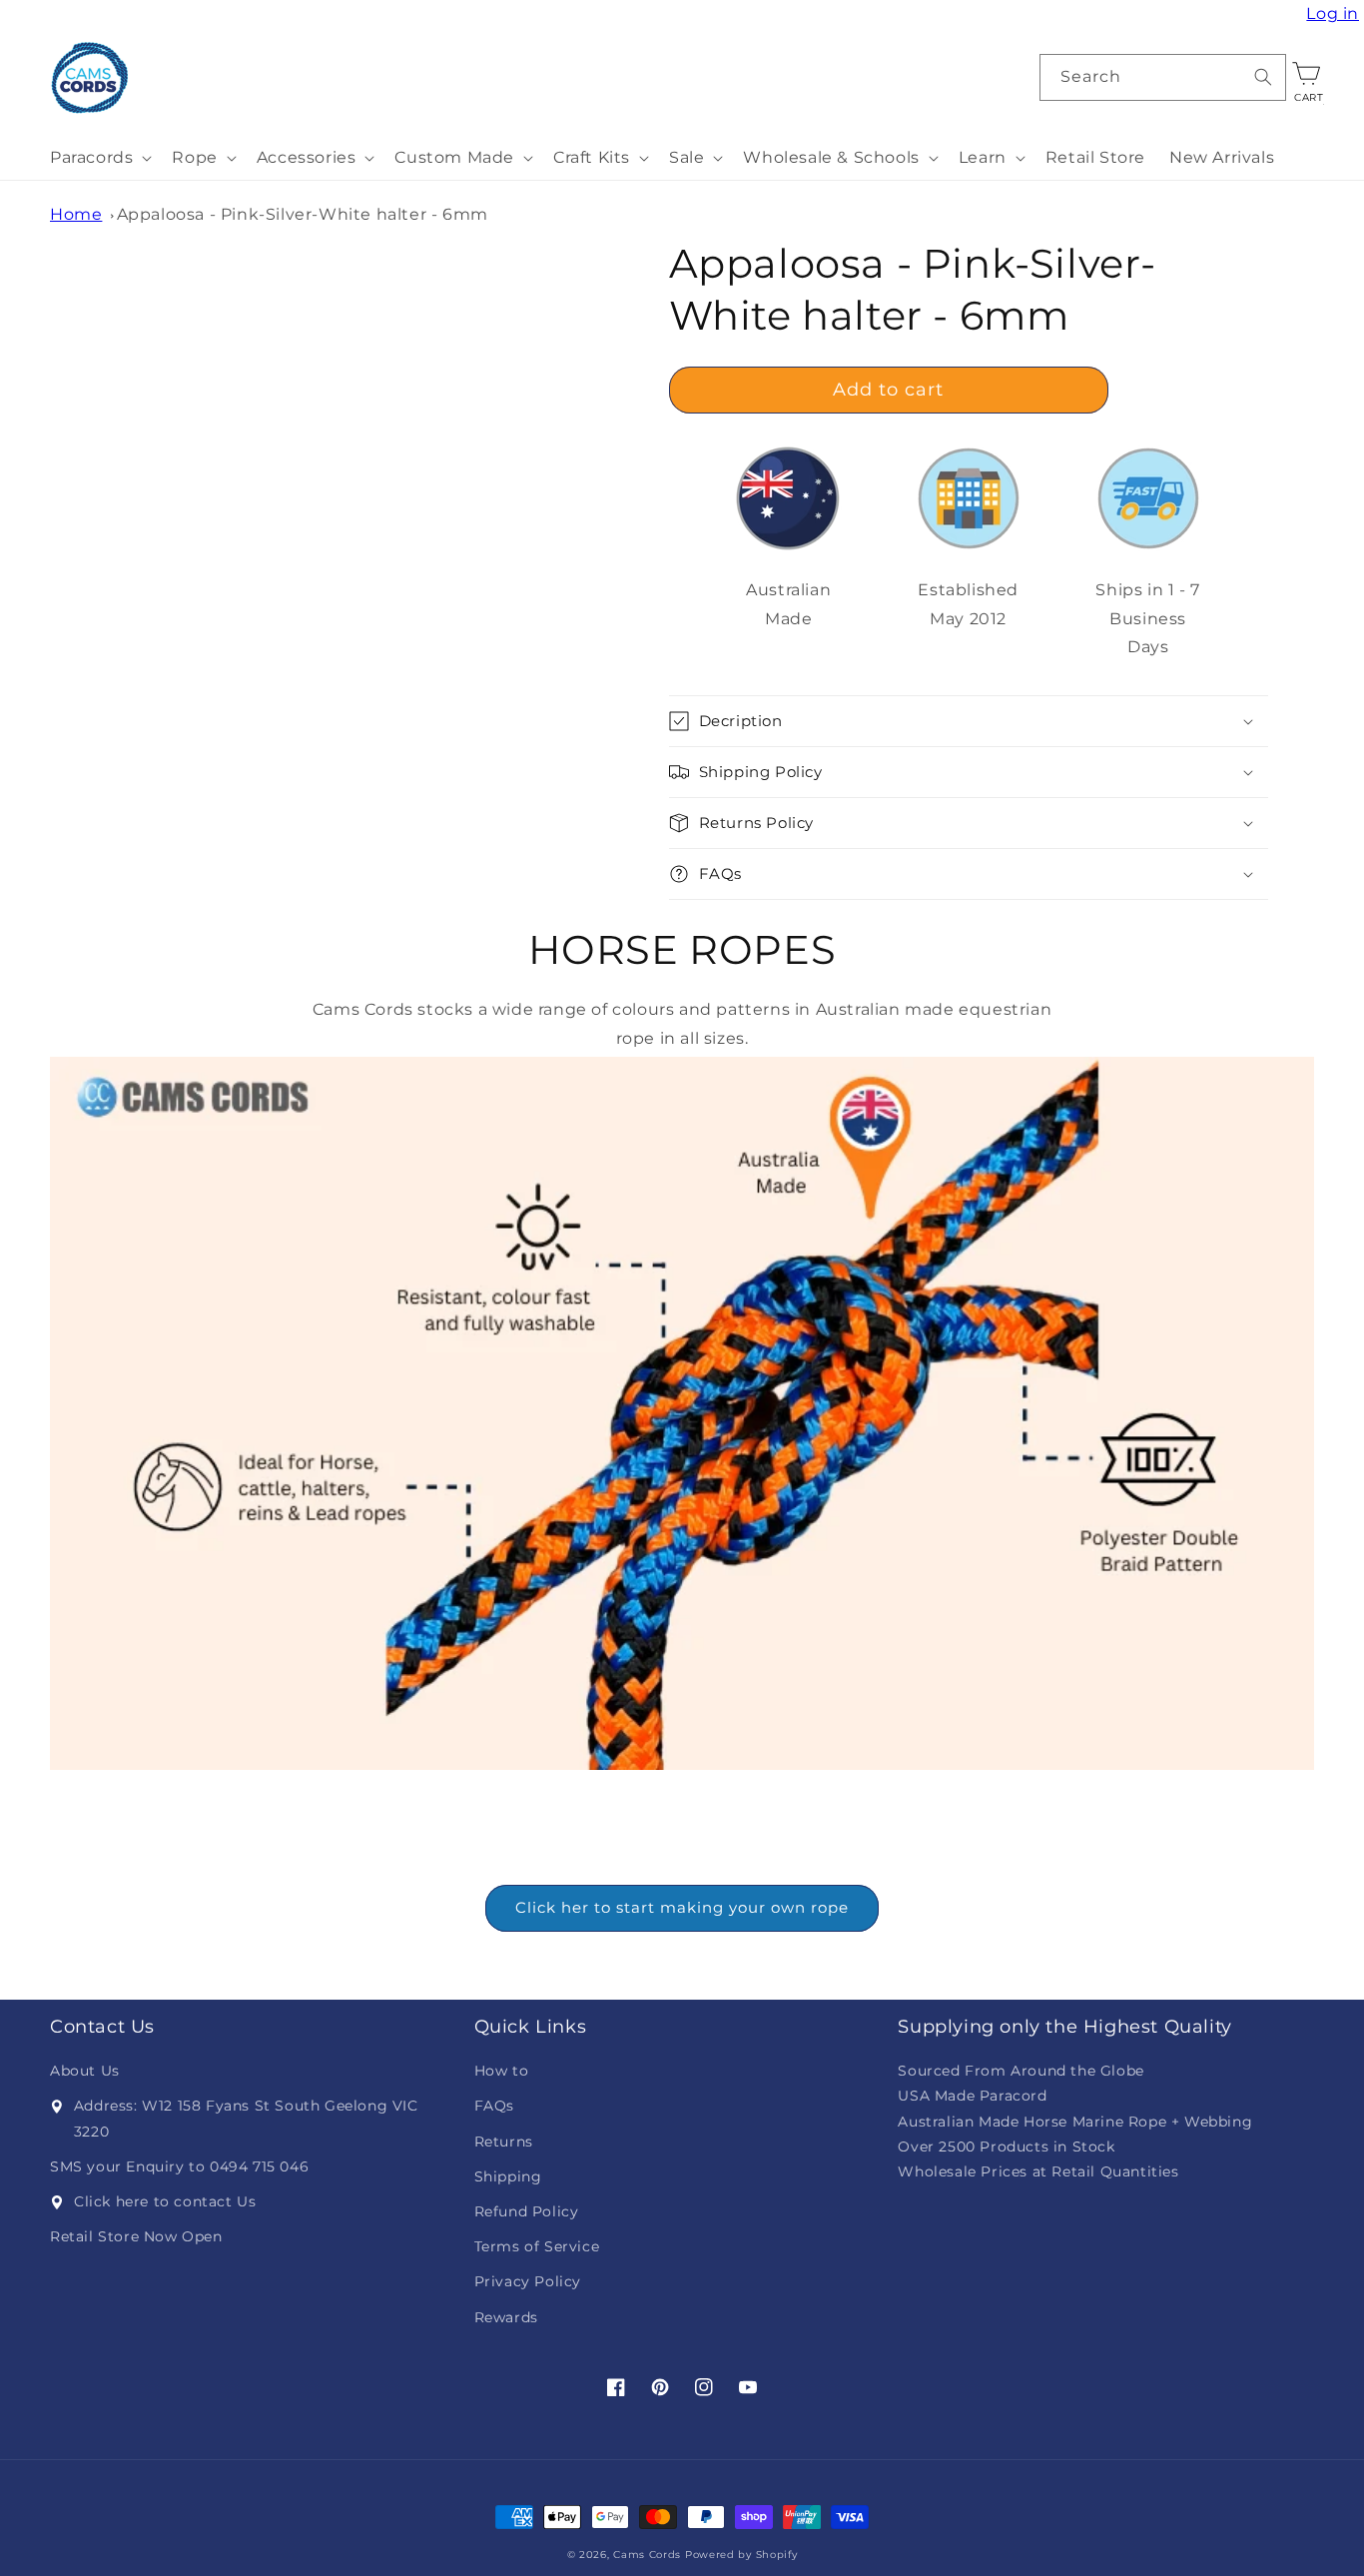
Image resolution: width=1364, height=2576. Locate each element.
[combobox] (1163, 77)
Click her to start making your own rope (682, 1907)
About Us (85, 2071)
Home (76, 214)
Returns (504, 2142)
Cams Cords (647, 2555)
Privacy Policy (528, 2281)
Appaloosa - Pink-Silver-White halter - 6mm (303, 214)
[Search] (1263, 77)
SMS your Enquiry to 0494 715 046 (179, 2166)
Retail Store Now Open (136, 2236)
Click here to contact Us (165, 2201)
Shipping (508, 2176)
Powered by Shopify (741, 2555)
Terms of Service (537, 2246)
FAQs (494, 2106)
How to (502, 2071)
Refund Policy (527, 2211)
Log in (1335, 14)
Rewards (506, 2317)
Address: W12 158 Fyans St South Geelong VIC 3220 (246, 2118)
